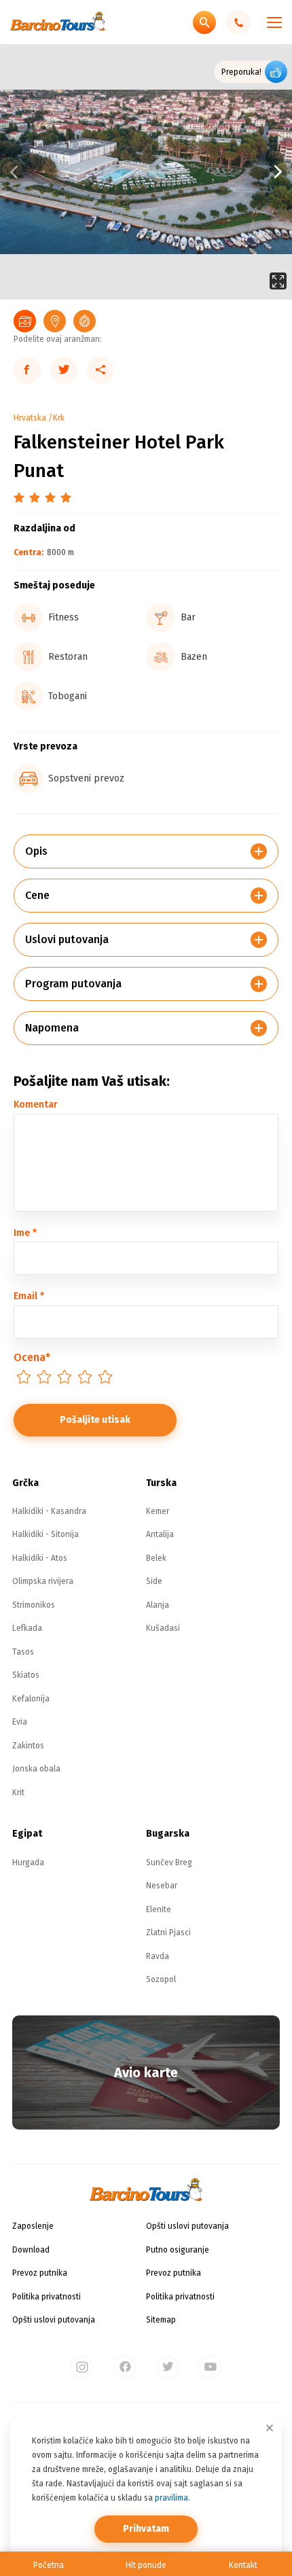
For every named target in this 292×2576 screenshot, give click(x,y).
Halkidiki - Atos (40, 1558)
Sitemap (161, 2320)
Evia (20, 1722)
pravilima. (172, 2498)
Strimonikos (34, 1605)
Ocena (32, 1357)
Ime (25, 1233)
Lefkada (27, 1628)
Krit (18, 1793)
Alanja (158, 1605)
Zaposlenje (33, 2226)
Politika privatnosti (47, 2297)
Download (31, 2250)
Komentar (36, 1105)
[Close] (270, 2428)
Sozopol (161, 1979)
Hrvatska (30, 418)
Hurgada (28, 1863)
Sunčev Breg (169, 1863)
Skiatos (26, 1675)
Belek (156, 1558)
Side (154, 1581)
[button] (219, 172)
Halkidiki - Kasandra (49, 1511)
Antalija (160, 1534)
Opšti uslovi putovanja (54, 2320)
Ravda (158, 1956)
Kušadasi (163, 1628)
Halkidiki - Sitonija (45, 1534)
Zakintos (28, 1746)
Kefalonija (31, 1699)
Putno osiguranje (178, 2250)
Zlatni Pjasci (168, 1933)
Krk (59, 418)
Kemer (158, 1511)
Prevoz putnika (40, 2273)
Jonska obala (36, 1769)
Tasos (23, 1652)
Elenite (159, 1909)
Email (29, 1296)
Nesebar (162, 1886)
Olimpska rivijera (43, 1581)
